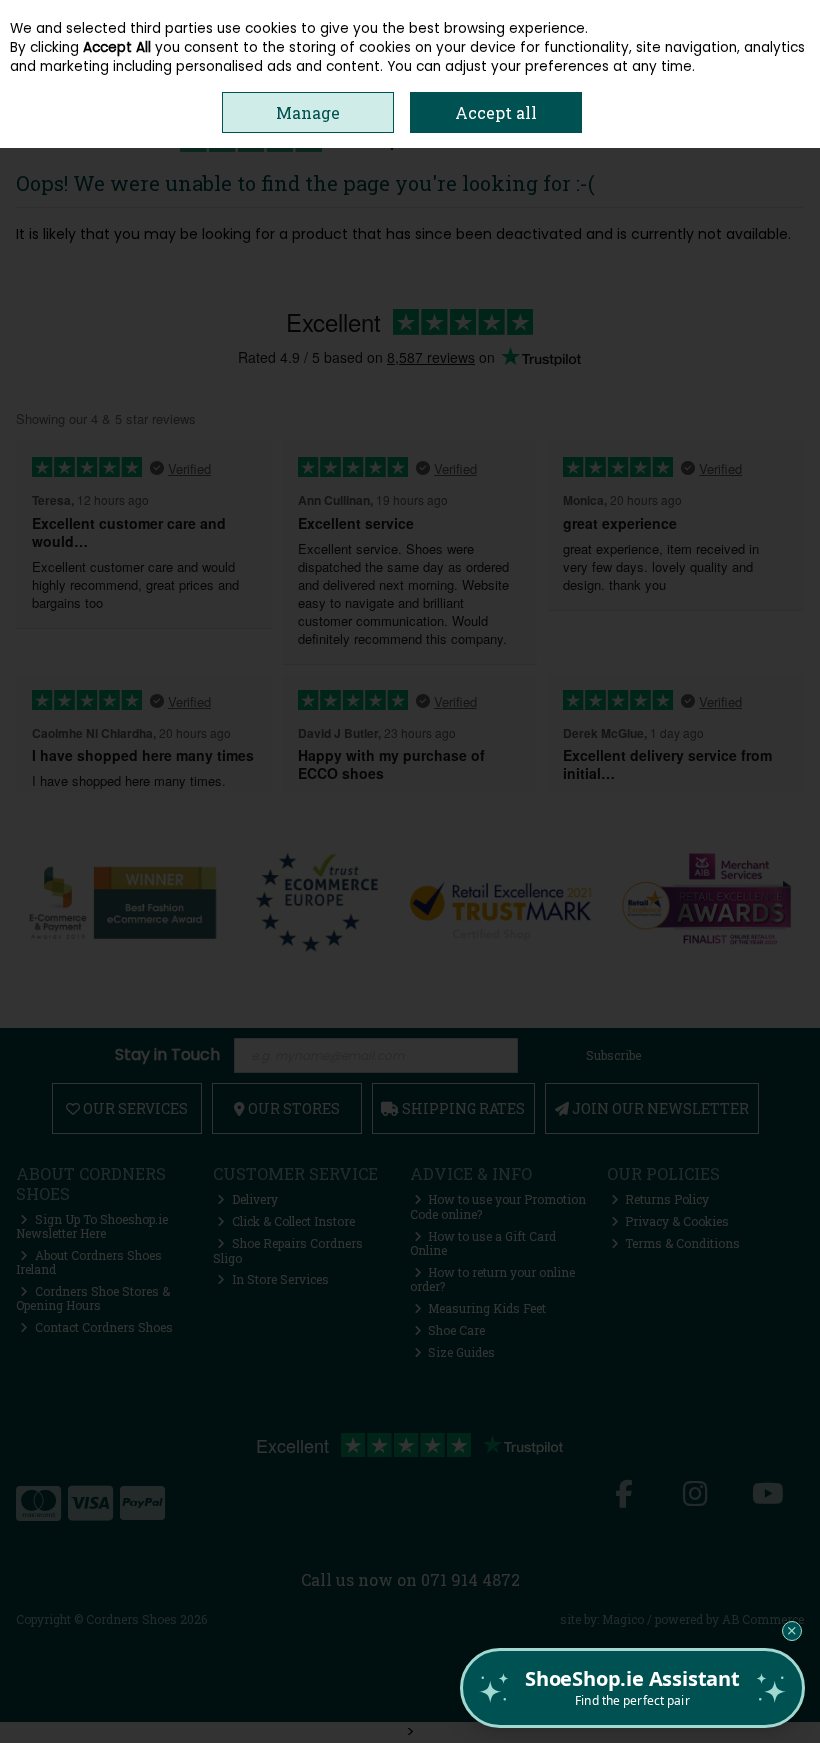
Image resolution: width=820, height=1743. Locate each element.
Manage (308, 112)
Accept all (496, 112)
